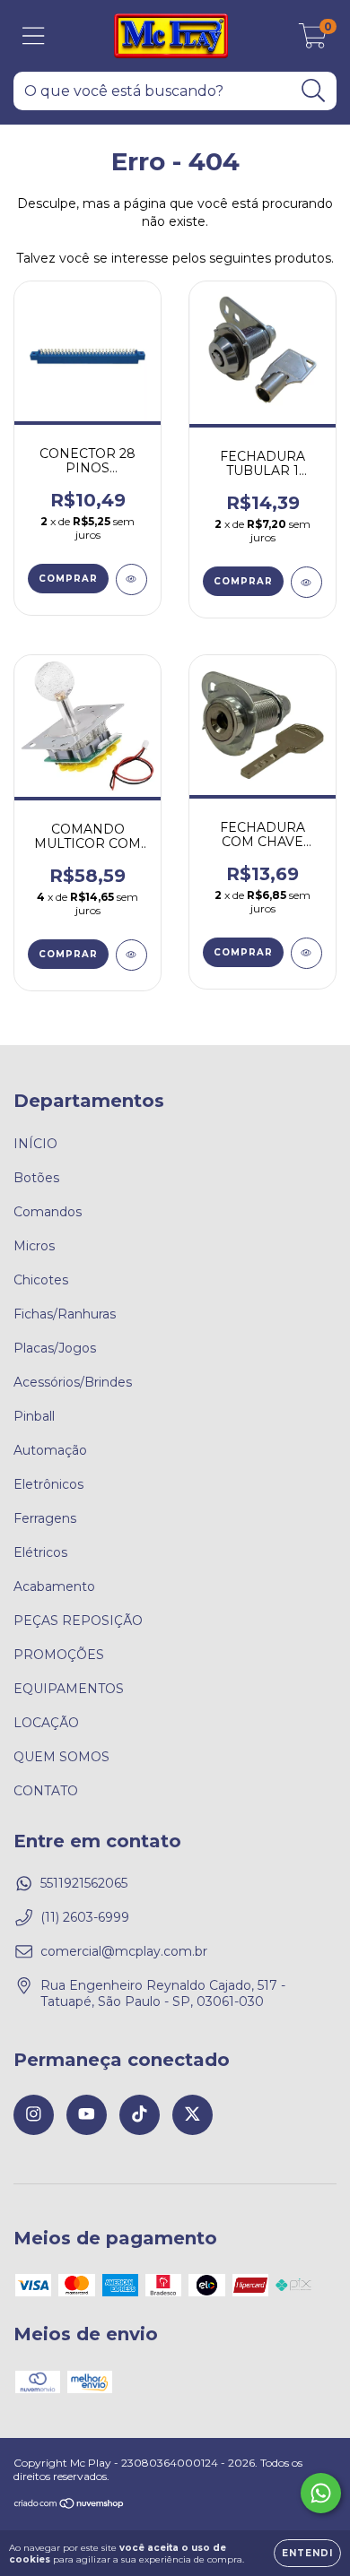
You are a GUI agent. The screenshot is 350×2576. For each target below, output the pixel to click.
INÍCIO (35, 1144)
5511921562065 (84, 1883)
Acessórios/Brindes (73, 1382)
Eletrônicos (48, 1484)
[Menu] (34, 36)
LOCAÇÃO (46, 1723)
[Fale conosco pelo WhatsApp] (321, 2493)
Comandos (48, 1212)
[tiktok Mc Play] (140, 2115)
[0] (313, 40)
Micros (34, 1246)
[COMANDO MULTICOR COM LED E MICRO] (131, 955)
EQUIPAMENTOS (69, 1689)
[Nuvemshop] (70, 2506)
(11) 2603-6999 (85, 1917)
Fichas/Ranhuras (65, 1314)
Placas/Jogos (55, 1348)
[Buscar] (314, 91)
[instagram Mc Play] (34, 2115)
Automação (50, 1450)
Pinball (34, 1416)
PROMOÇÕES (59, 1655)
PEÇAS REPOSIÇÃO (78, 1621)
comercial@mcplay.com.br (124, 1951)
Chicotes (41, 1280)
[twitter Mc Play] (192, 2115)
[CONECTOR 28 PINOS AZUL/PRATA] (131, 579)
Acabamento (54, 1586)
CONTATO (46, 1791)
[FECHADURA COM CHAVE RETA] (306, 953)
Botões (36, 1178)
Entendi (307, 2553)
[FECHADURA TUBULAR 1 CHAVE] (306, 582)
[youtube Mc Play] (87, 2115)
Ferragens (45, 1518)
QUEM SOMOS (61, 1757)
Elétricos (40, 1552)
